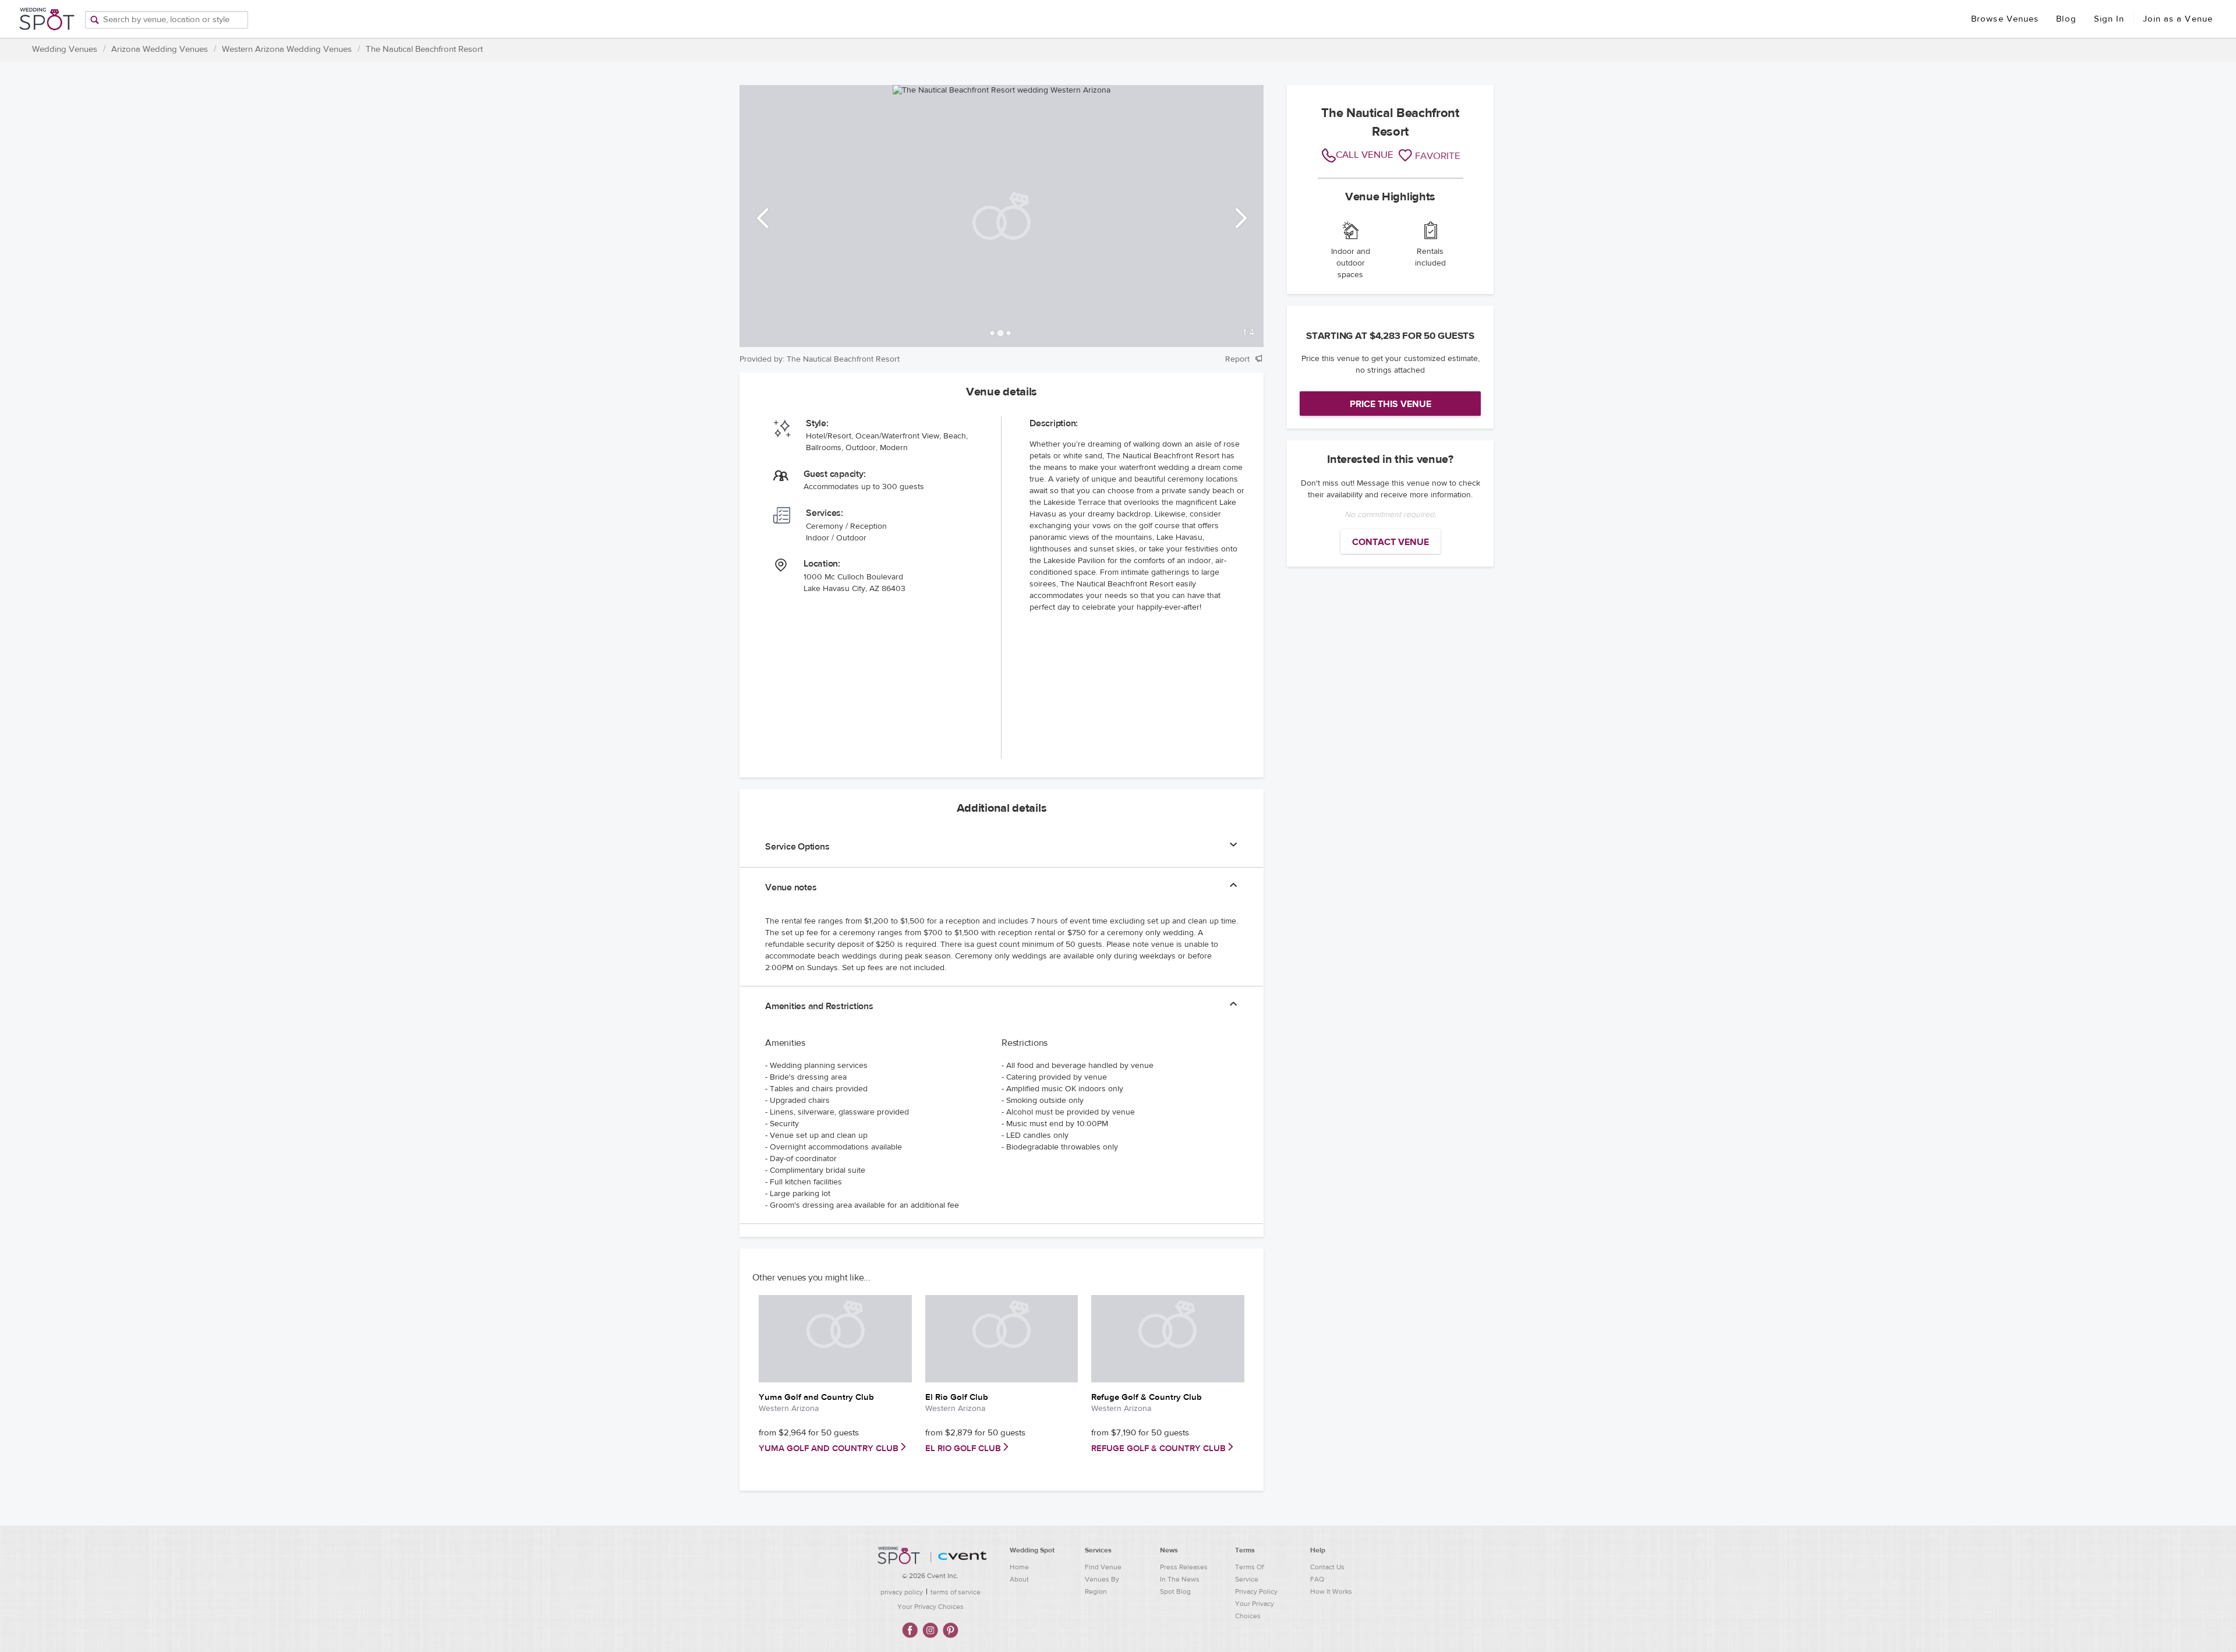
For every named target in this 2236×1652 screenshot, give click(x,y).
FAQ (1317, 1579)
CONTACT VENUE (1391, 542)
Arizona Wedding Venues (160, 49)
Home (1019, 1567)
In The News (1180, 1579)
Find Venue (1103, 1567)
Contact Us (1327, 1567)
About (1019, 1579)
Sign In (2109, 19)
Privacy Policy (1256, 1591)
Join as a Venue (2178, 19)
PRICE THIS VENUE (1391, 404)
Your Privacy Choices (931, 1607)
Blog (2066, 19)
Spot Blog (1175, 1591)
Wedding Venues (65, 49)
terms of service (956, 1592)
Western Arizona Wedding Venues (287, 49)
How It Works (1331, 1591)
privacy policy (902, 1592)
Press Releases (1184, 1567)
